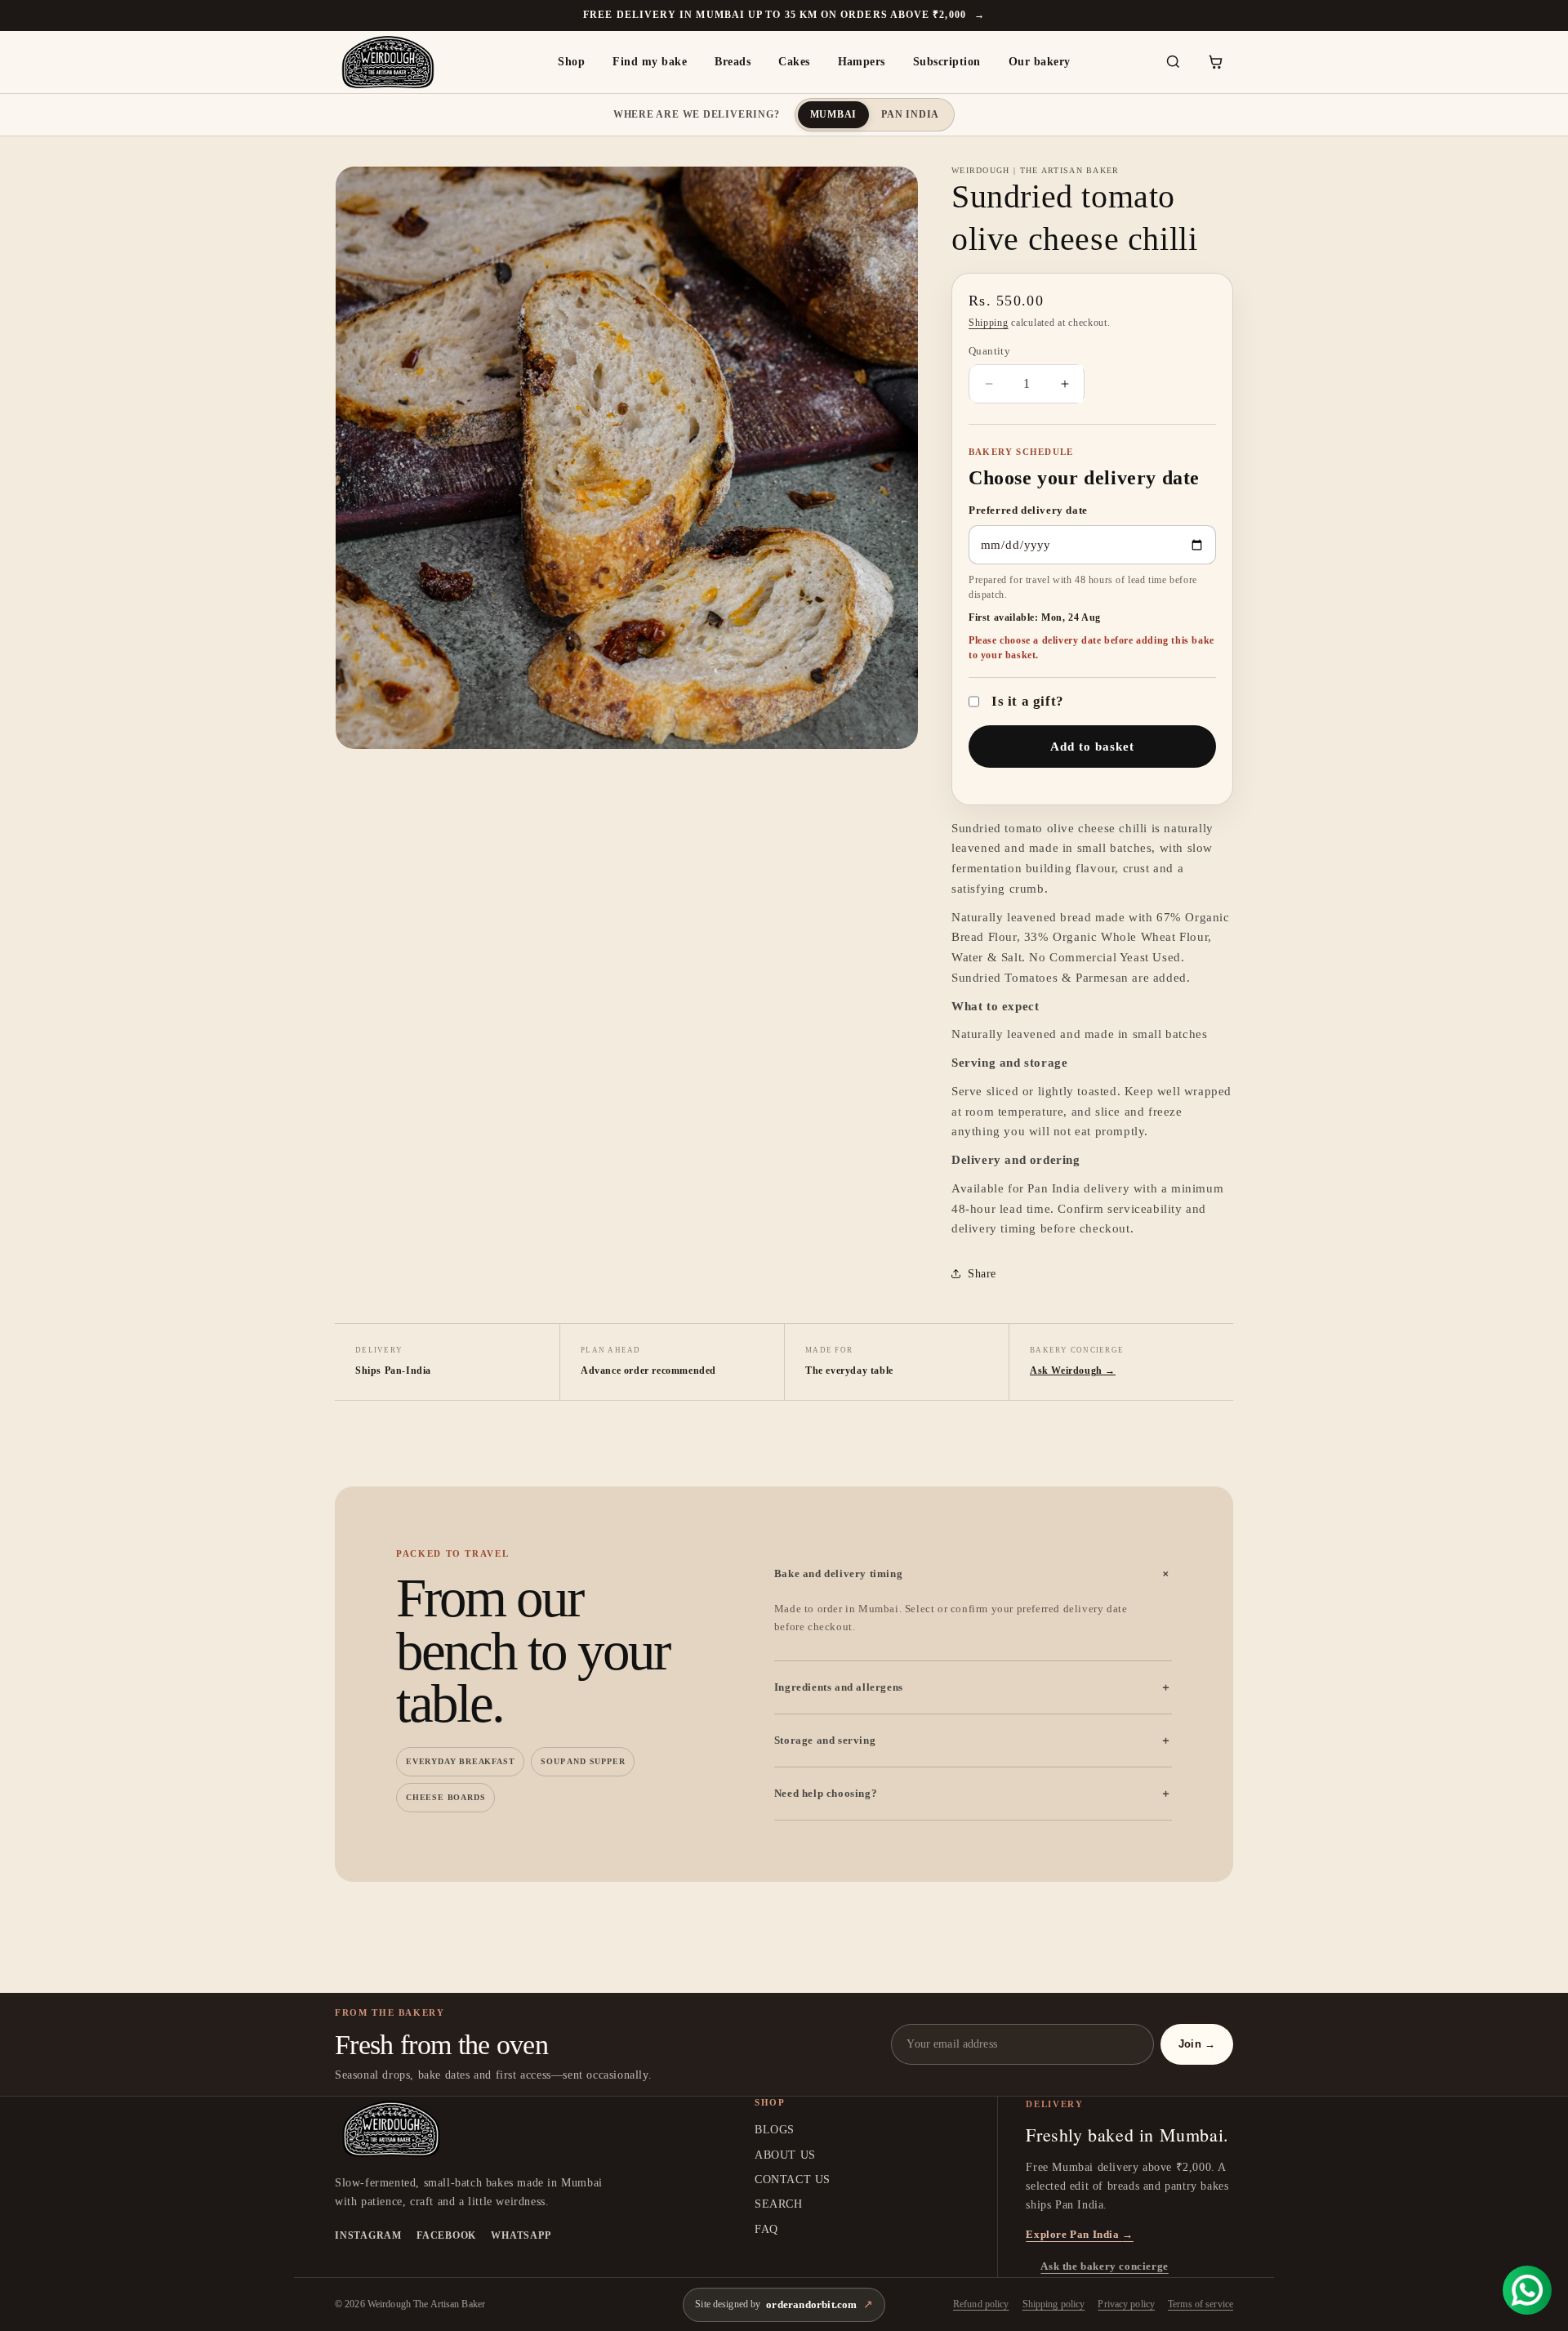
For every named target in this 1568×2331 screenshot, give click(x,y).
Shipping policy (1054, 2304)
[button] (1215, 62)
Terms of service (1200, 2304)
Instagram (368, 2235)
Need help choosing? (973, 1793)
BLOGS (775, 2130)
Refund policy (981, 2304)
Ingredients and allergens (973, 1687)
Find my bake (650, 62)
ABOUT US (785, 2155)
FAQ (766, 2229)
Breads (733, 62)
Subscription (947, 62)
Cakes (794, 62)
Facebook (446, 2235)
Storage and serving (973, 1740)
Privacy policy (1126, 2304)
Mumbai (834, 114)
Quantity (989, 351)
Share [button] (982, 1274)
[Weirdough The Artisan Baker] (404, 62)
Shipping (989, 323)
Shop (571, 62)
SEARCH (779, 2204)
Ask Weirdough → (1073, 1371)
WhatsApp (521, 2235)
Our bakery (1040, 62)
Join (1197, 2044)
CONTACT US (793, 2179)
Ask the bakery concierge (1104, 2266)
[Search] (1173, 62)
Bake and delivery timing (973, 1574)
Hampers (862, 62)
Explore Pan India (1079, 2234)
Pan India (910, 114)
